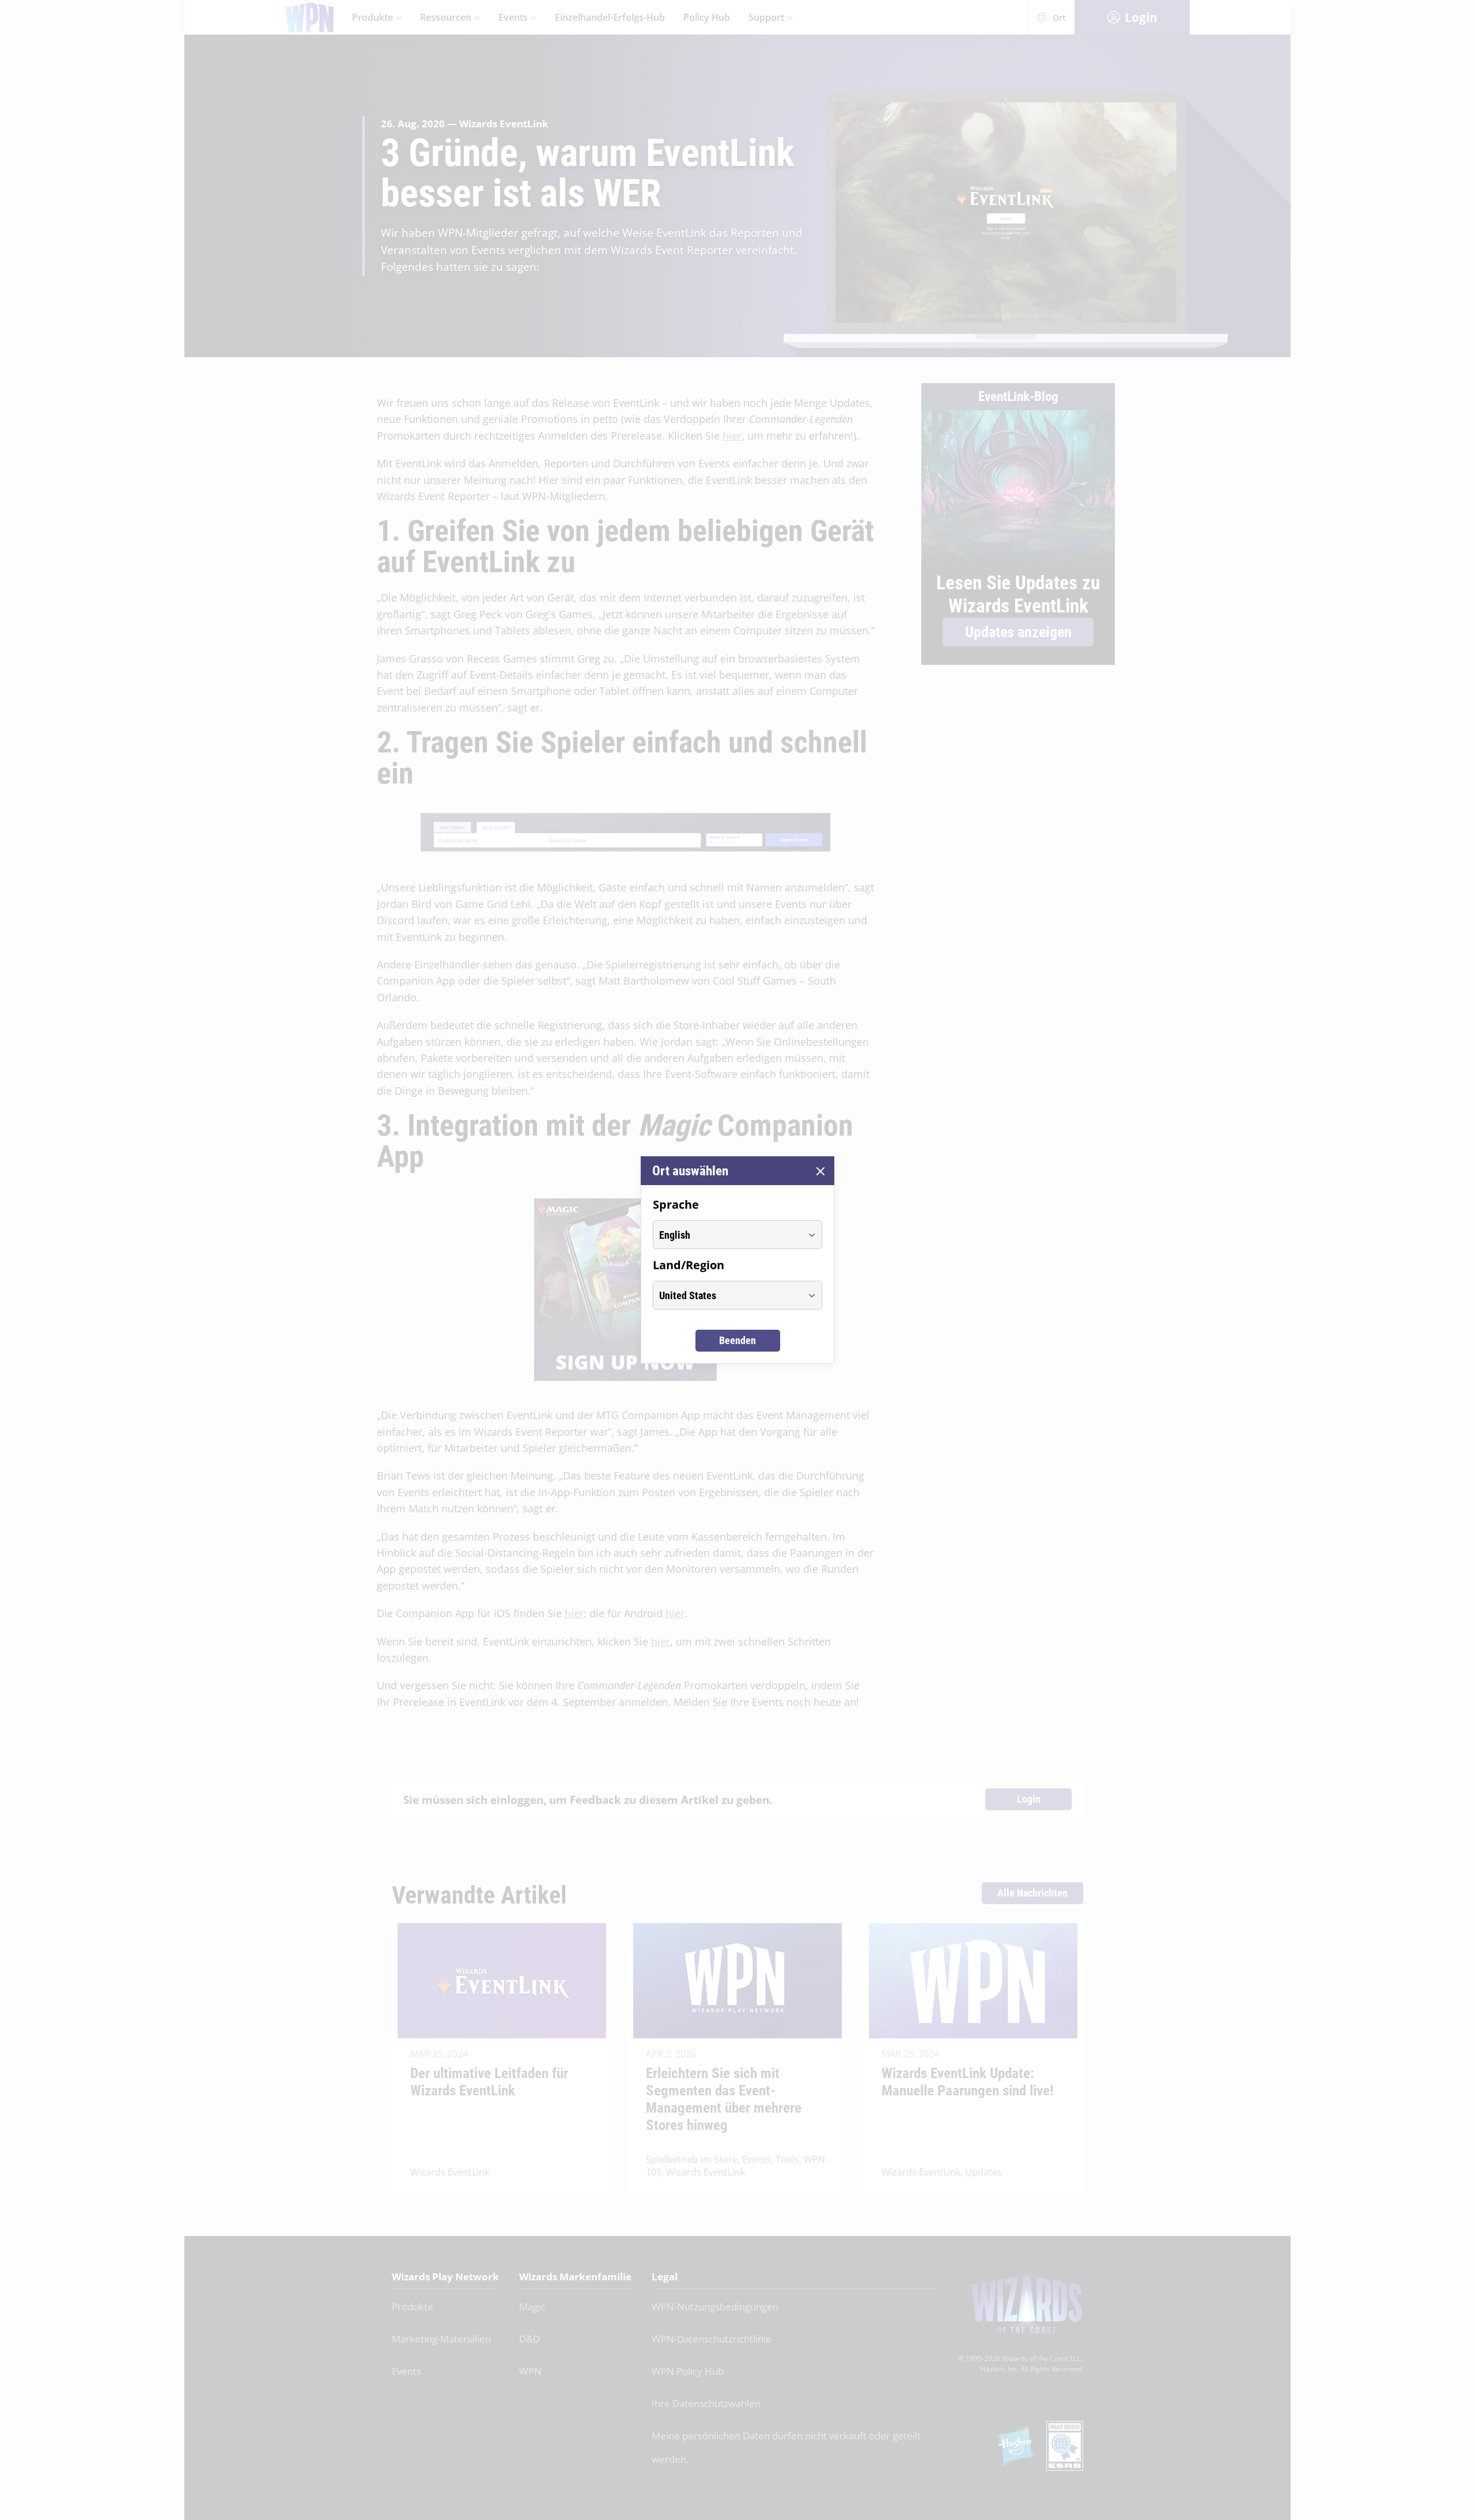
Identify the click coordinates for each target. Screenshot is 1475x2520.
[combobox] (727, 1235)
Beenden (737, 1340)
